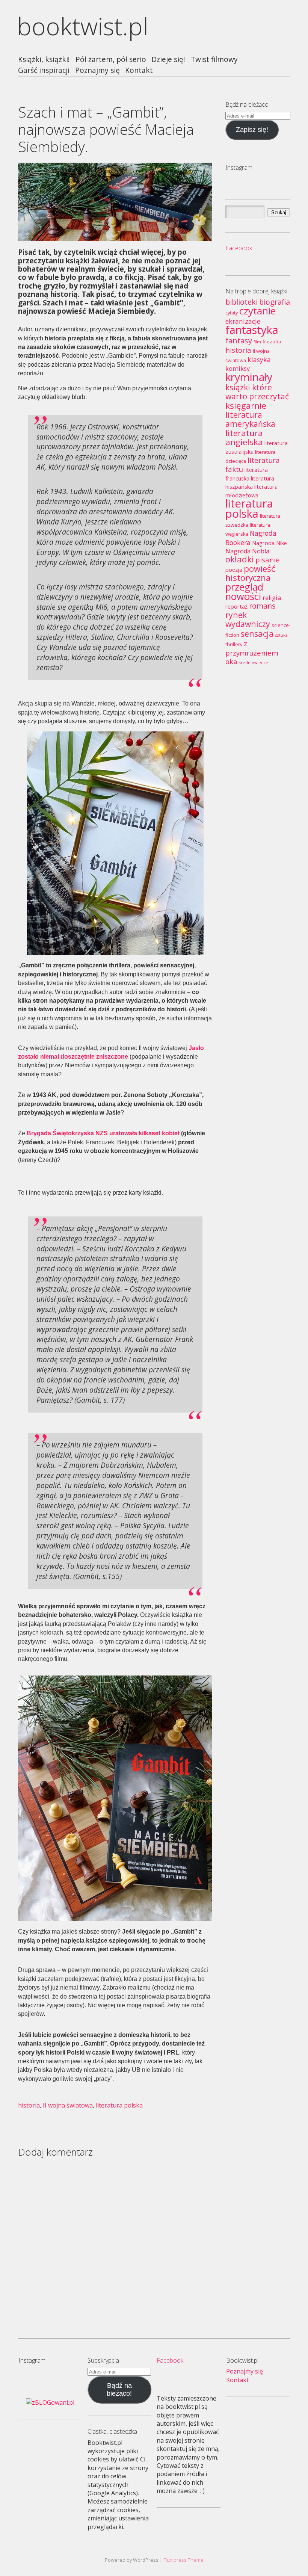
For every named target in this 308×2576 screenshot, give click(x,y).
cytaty (232, 313)
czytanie (257, 311)
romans (262, 606)
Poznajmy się (97, 70)
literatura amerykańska (250, 419)
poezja (234, 570)
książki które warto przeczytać (257, 392)
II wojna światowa (68, 2105)
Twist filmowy (214, 60)
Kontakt (139, 70)
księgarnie (246, 406)
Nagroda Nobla (247, 551)
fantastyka (252, 330)
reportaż (236, 606)
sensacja (257, 634)
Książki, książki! (44, 60)
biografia (275, 302)
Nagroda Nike (269, 543)
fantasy (239, 340)
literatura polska (119, 2105)
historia (29, 2105)
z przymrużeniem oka (252, 652)
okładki (240, 559)
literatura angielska (244, 437)
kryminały (249, 377)
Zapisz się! (252, 130)
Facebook (239, 248)
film (257, 342)
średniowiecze (254, 663)
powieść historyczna (250, 573)
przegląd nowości (244, 592)
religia (272, 598)
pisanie (268, 560)
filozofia (272, 341)
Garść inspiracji (44, 70)
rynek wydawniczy (248, 619)
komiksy (238, 369)
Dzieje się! (168, 60)
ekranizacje (243, 321)
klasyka (259, 360)
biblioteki (242, 302)
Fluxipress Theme (183, 2560)
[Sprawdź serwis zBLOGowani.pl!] (50, 2402)
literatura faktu (253, 465)
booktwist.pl (83, 26)
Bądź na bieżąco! (119, 2389)
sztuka (282, 635)
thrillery (234, 644)
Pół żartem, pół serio (111, 60)
